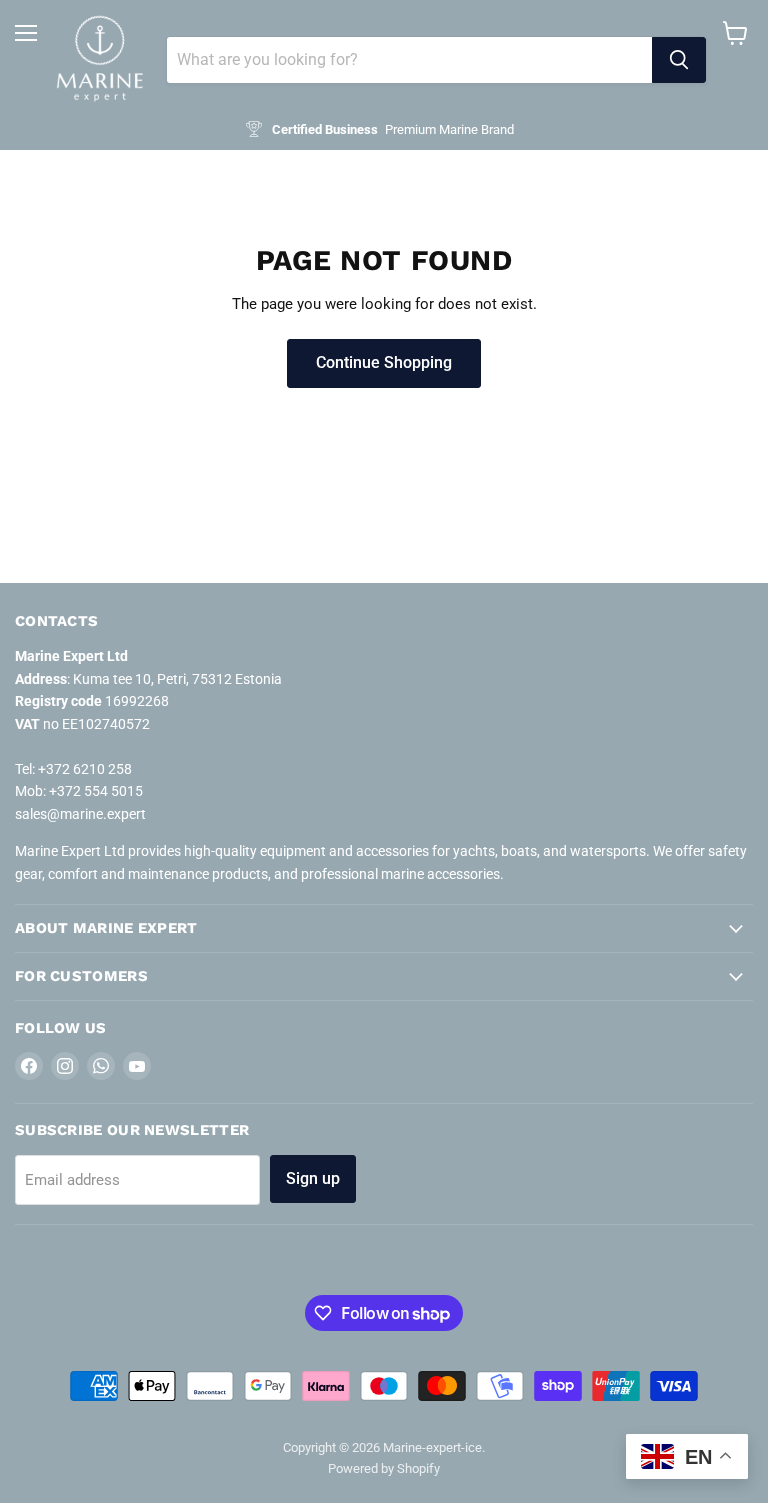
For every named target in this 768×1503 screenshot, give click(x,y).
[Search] (679, 60)
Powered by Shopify (384, 1468)
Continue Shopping (384, 362)
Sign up (313, 1178)
